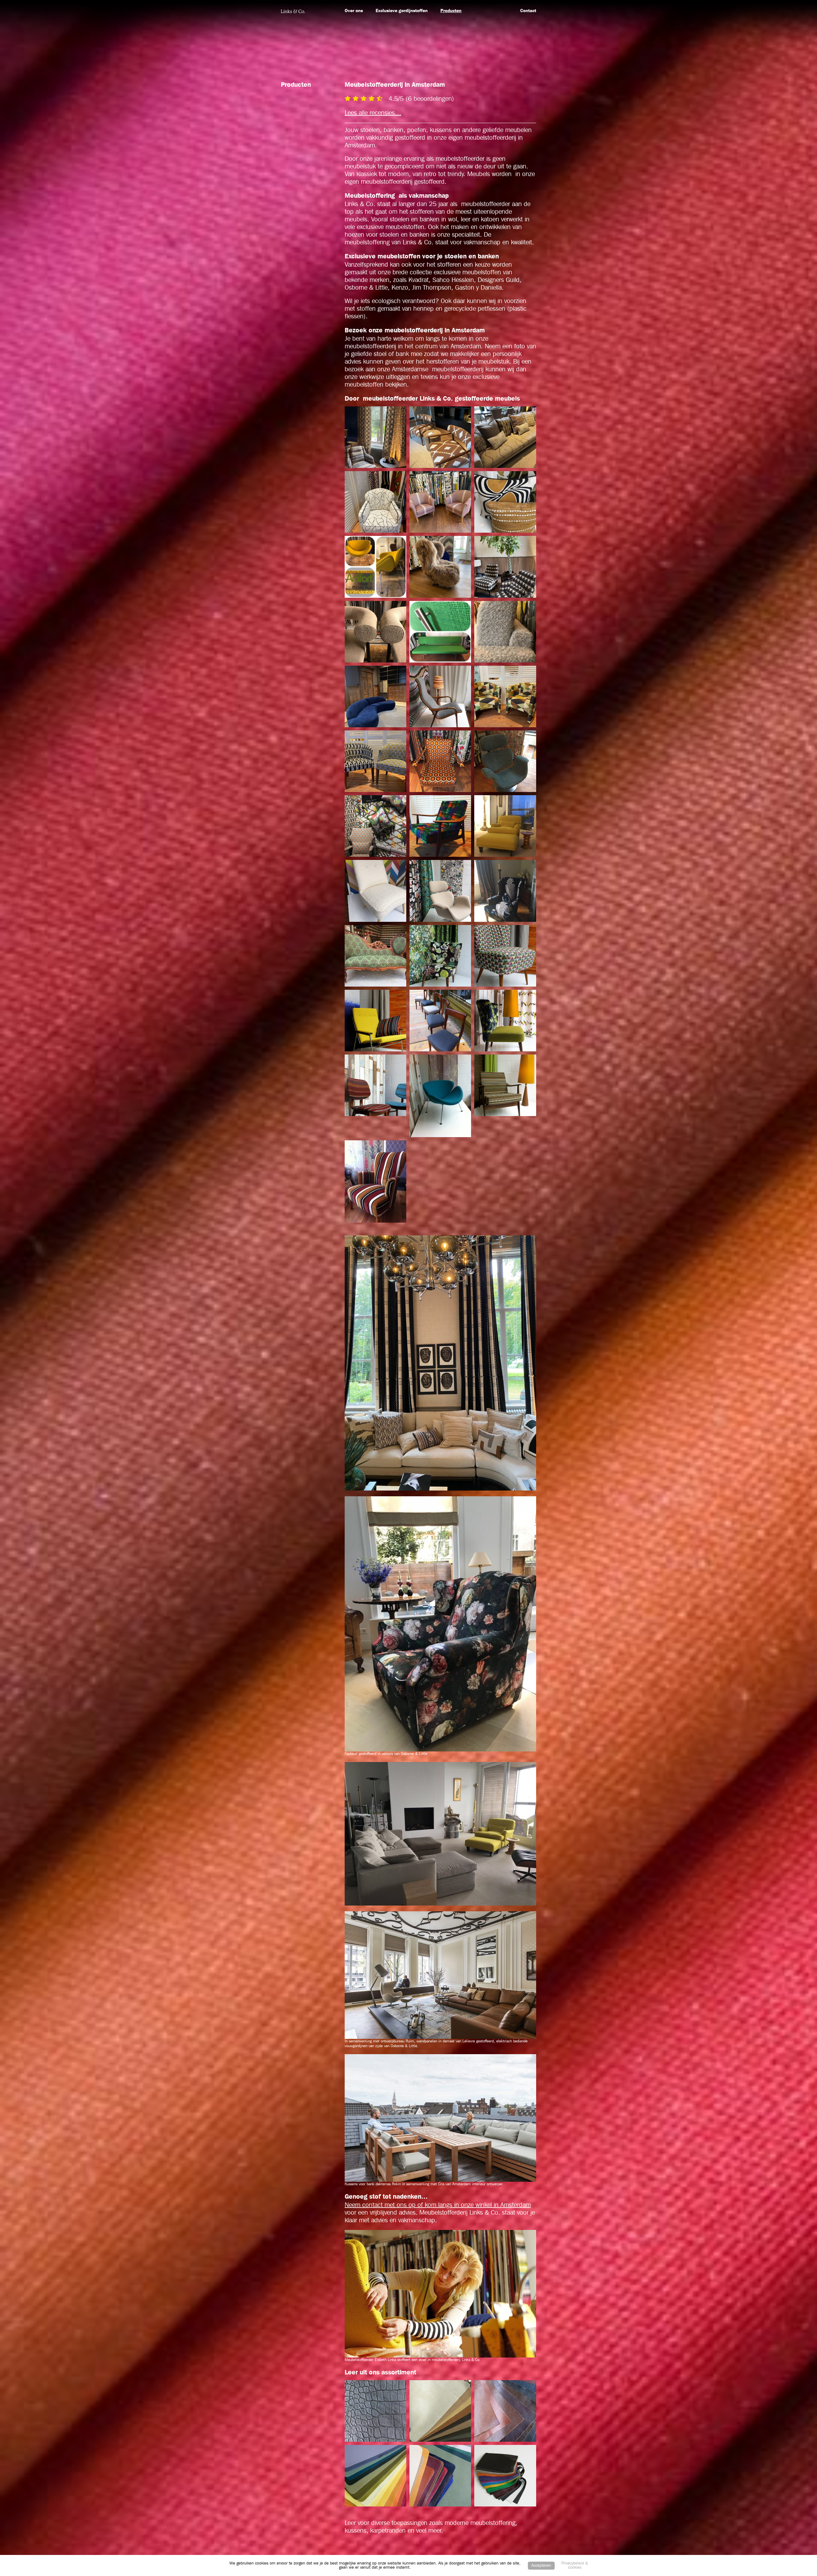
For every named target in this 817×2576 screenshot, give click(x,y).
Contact (528, 11)
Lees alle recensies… (373, 113)
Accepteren (541, 2566)
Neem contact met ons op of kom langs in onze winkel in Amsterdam (438, 2205)
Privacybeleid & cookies (575, 2565)
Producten (451, 11)
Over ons (354, 11)
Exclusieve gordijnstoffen (402, 11)
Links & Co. (293, 11)
